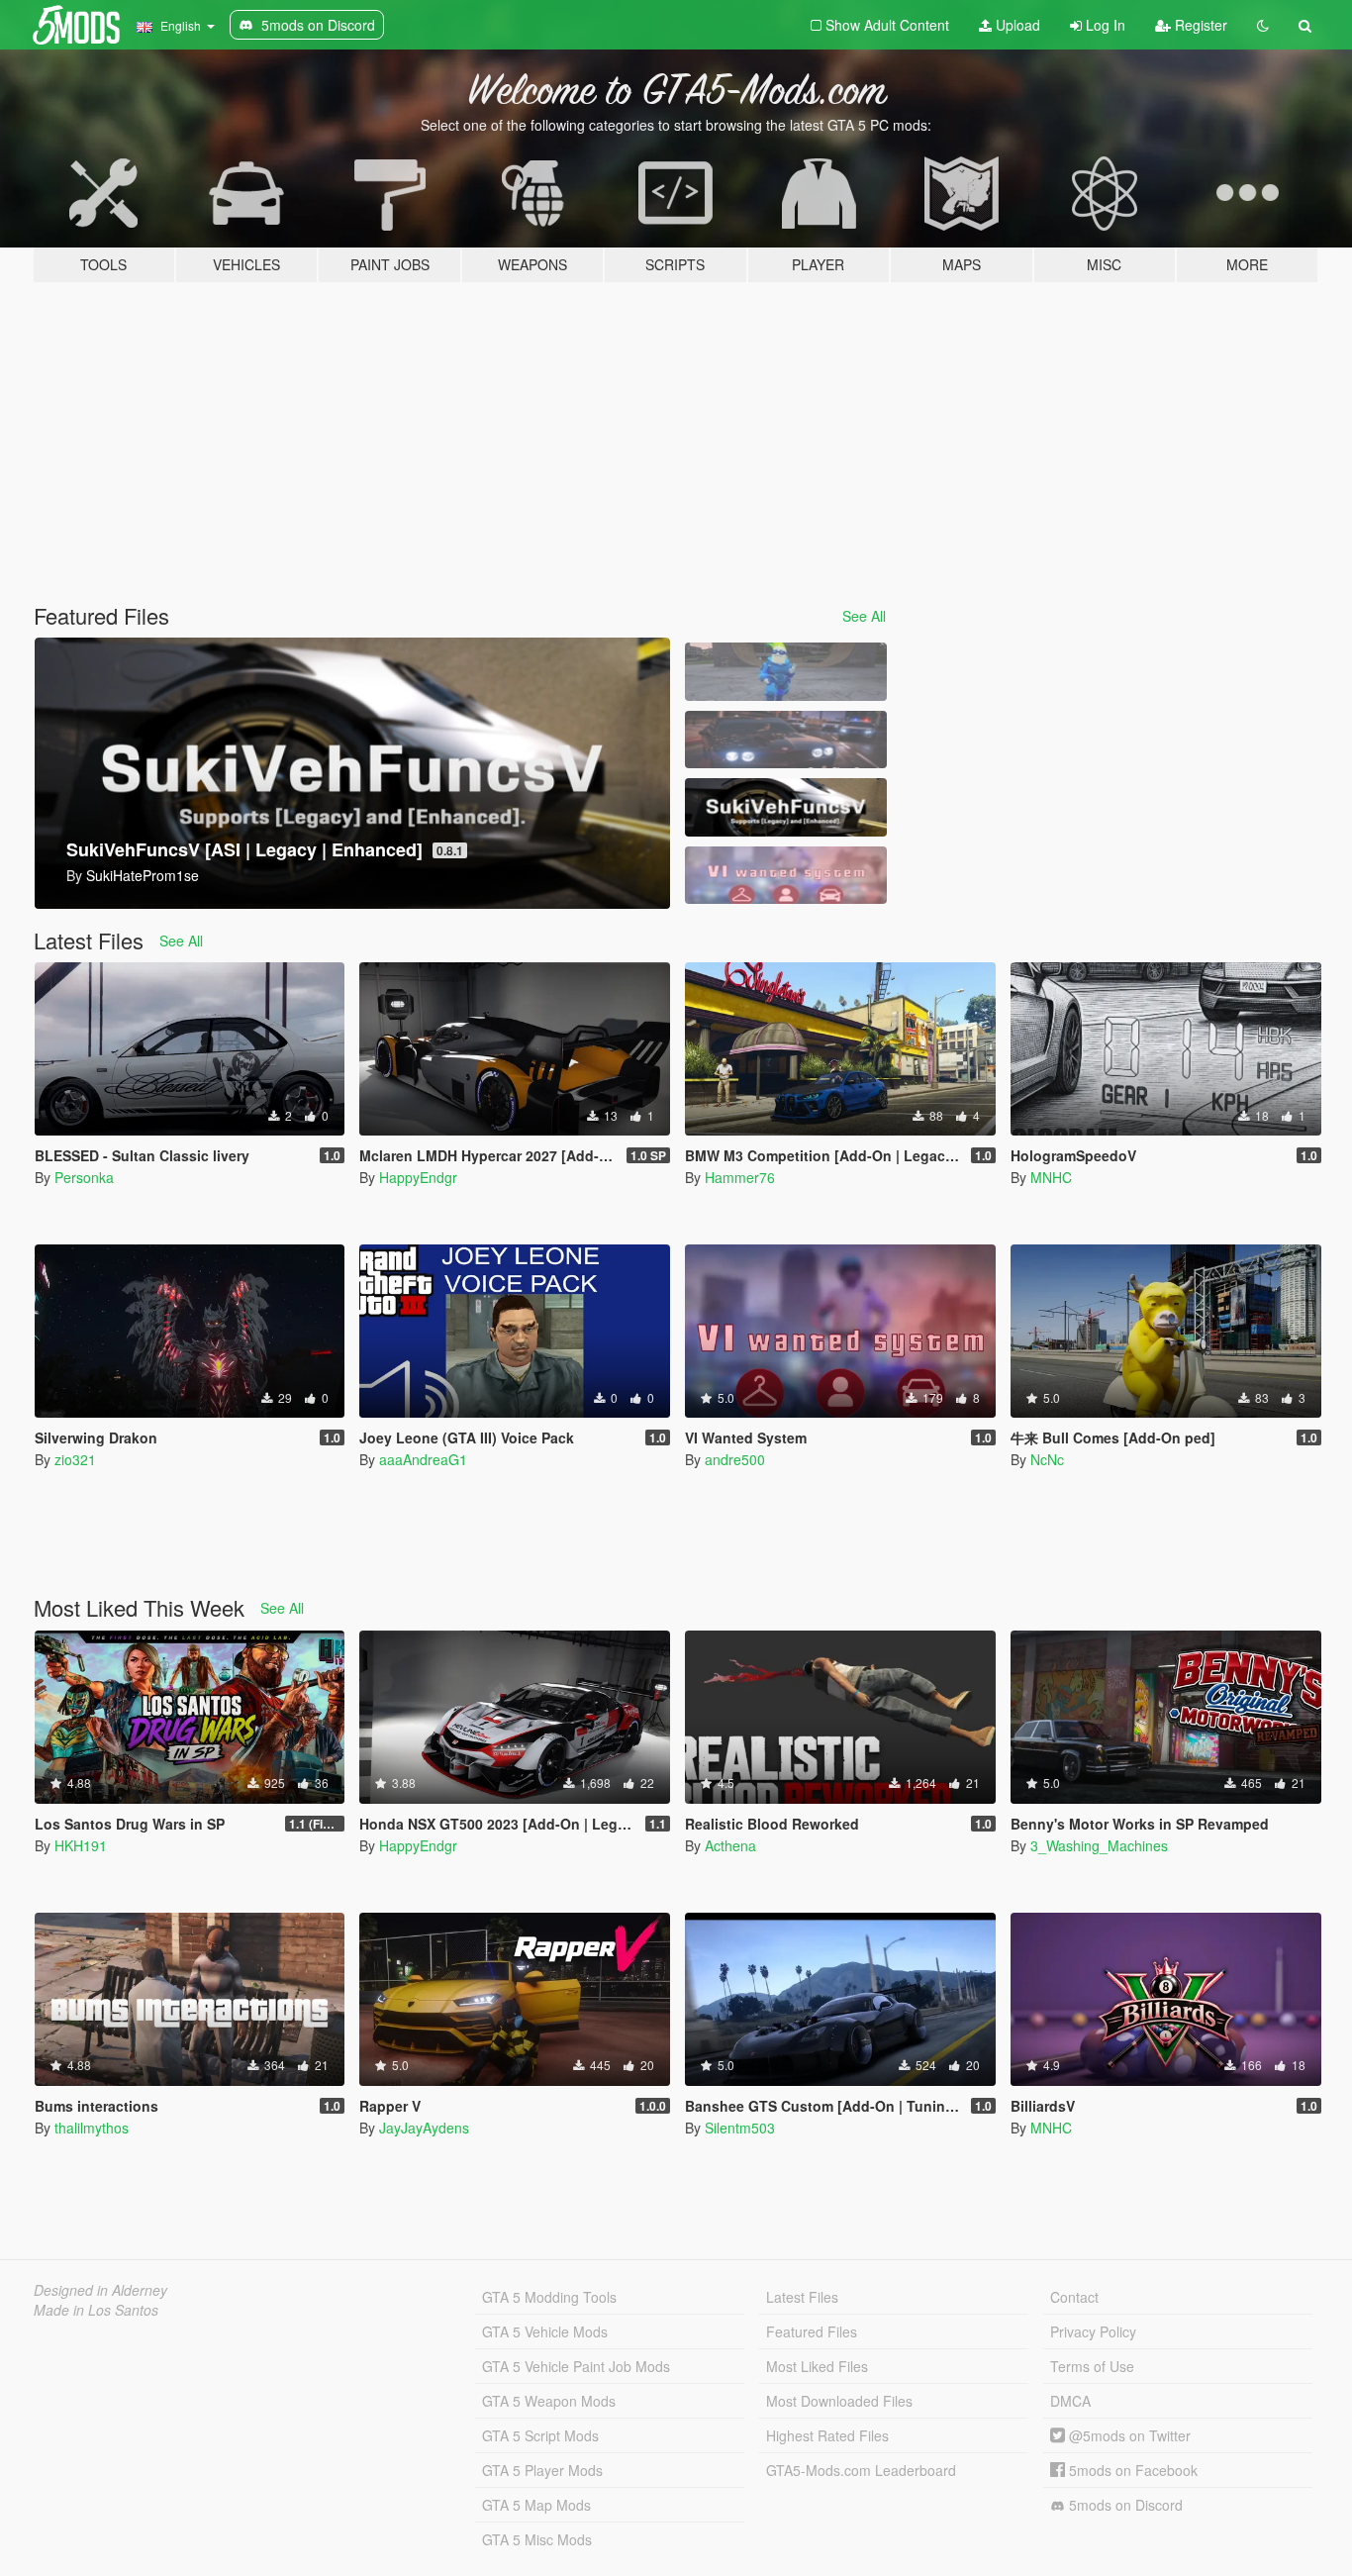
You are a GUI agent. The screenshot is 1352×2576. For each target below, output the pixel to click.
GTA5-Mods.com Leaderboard (861, 2470)
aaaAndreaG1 (423, 1459)
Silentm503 (740, 2128)
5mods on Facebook (1131, 2470)
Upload (1016, 25)
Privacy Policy (1093, 2331)
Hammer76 (740, 1177)
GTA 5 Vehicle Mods (545, 2331)
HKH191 (81, 1845)
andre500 (735, 1459)
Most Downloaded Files (839, 2401)
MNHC (1051, 1177)
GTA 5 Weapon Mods (549, 2401)
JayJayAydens (424, 2128)
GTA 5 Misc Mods (537, 2539)
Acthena (730, 1845)
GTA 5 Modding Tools (549, 2297)
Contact (1074, 2297)
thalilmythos (92, 2128)
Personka (84, 1177)
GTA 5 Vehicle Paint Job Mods (576, 2366)
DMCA (1070, 2401)
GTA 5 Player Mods (542, 2470)
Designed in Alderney (100, 2290)
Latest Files (802, 2297)
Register (1199, 25)
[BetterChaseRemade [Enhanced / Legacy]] (786, 740)
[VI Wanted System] (786, 876)
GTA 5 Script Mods (540, 2435)
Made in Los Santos (96, 2310)
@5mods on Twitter (1128, 2435)
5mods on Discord (1124, 2505)
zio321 (75, 1459)
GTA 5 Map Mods (536, 2505)
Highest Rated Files (827, 2435)
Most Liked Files (817, 2366)
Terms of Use (1092, 2366)
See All (864, 616)
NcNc (1047, 1459)
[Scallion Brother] (786, 672)
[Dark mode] (1263, 25)
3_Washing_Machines (1099, 1845)
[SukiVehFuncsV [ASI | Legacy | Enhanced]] (786, 807)
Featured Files (812, 2331)
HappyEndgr (418, 1177)
